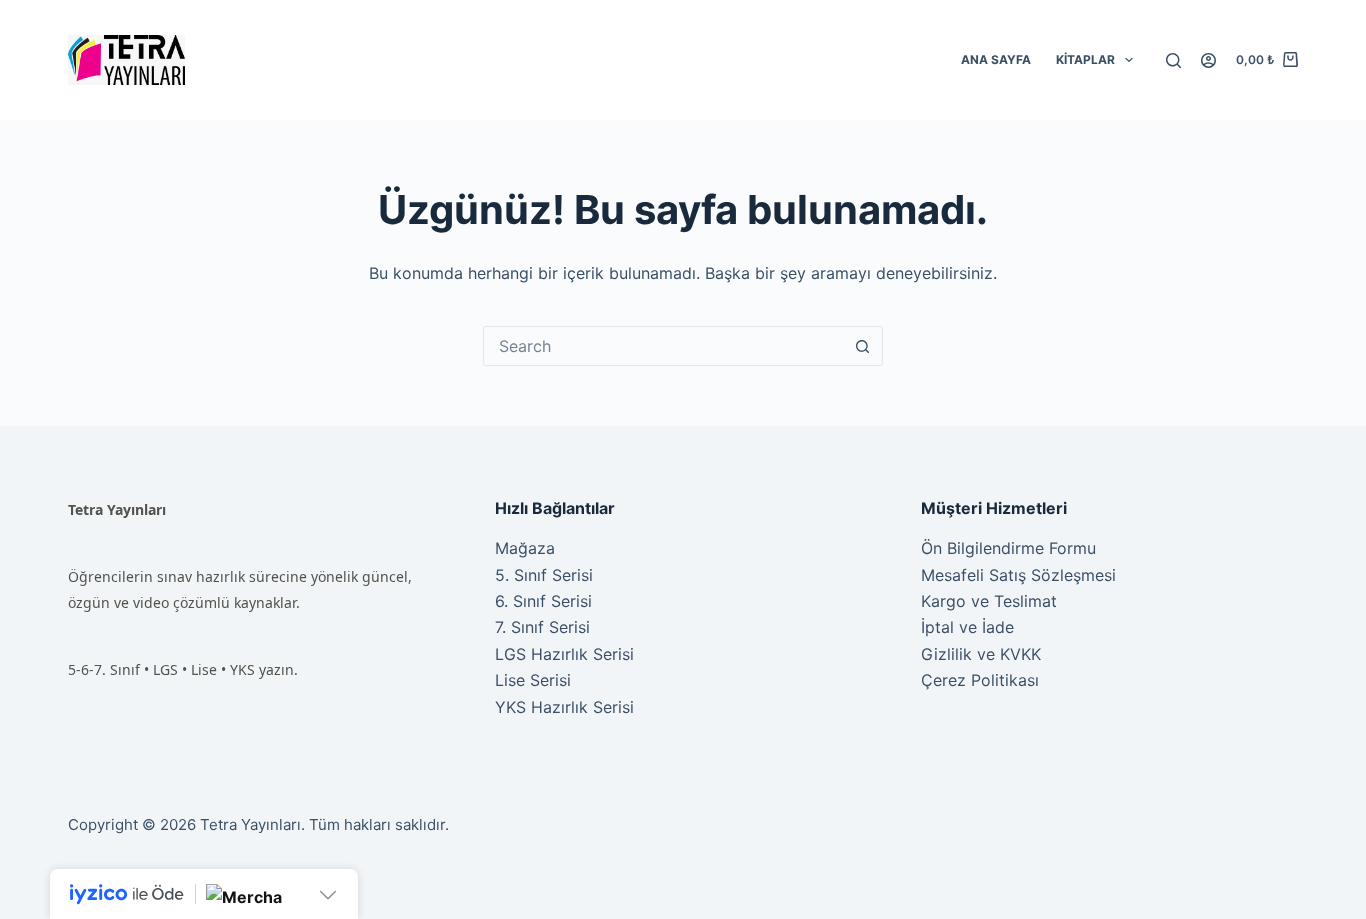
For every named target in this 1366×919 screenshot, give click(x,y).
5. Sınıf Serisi (544, 575)
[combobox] (664, 346)
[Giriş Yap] (1208, 60)
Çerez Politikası (980, 680)
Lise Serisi (533, 680)
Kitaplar (1085, 59)
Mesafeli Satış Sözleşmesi (1018, 575)
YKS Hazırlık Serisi (564, 707)
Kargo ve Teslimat (989, 601)
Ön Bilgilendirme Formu (1008, 548)
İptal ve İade (967, 627)
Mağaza (525, 548)
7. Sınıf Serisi (542, 627)
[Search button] (863, 346)
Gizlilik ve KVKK (981, 654)
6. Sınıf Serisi (543, 601)
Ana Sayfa (996, 59)
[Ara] (1173, 60)
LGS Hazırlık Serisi (564, 654)
